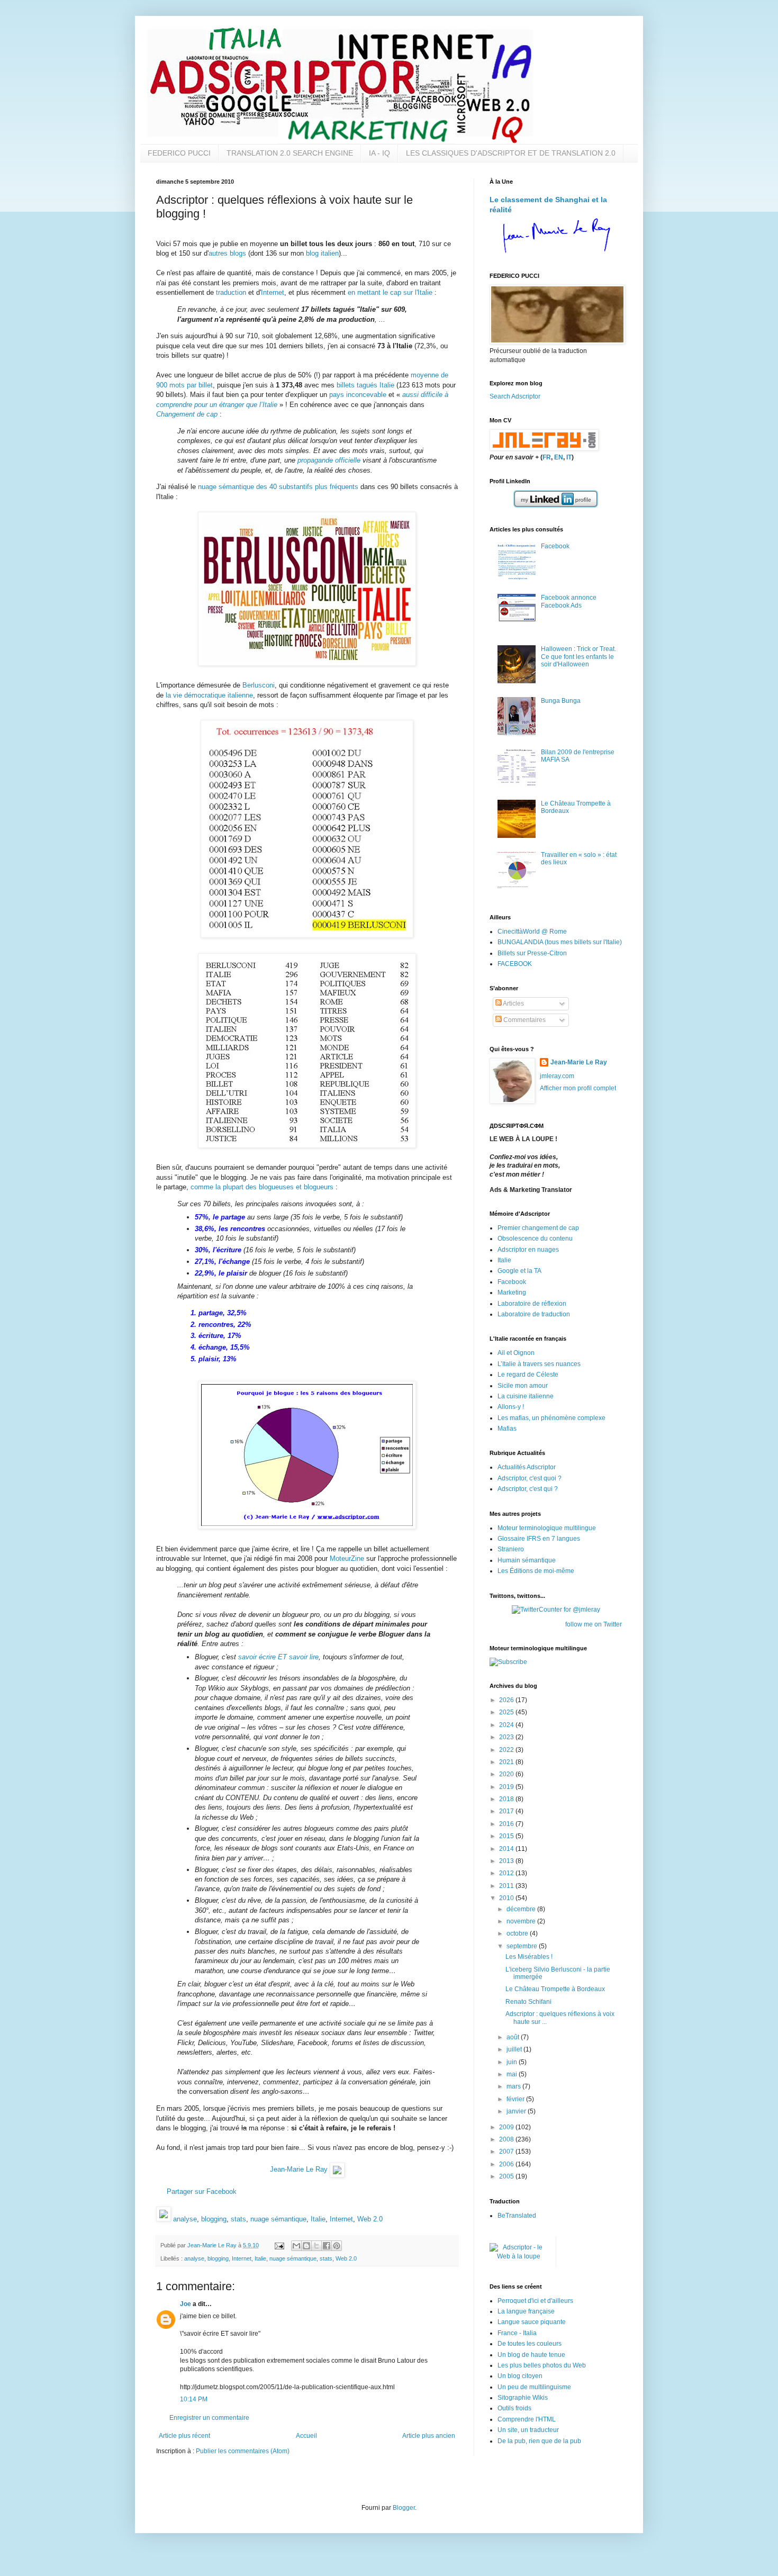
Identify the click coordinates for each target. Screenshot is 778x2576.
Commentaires (524, 1020)
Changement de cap (187, 414)
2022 (507, 1750)
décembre (522, 1909)
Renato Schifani (528, 2002)
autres (218, 253)
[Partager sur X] (316, 2246)
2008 (507, 2139)
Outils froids (514, 2408)
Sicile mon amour (523, 1386)
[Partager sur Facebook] (327, 2246)
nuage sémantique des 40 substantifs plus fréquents (278, 487)
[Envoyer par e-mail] (296, 2246)
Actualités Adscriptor (527, 1467)
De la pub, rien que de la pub (539, 2441)
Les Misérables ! (529, 1957)
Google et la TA (519, 1271)
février (516, 2099)
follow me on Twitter (594, 1624)
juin (513, 2062)
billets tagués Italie (365, 385)
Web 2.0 (370, 2219)
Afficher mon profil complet (578, 1088)
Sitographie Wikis (523, 2398)
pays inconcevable (358, 395)
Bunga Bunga (561, 701)
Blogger (404, 2508)
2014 (507, 1849)
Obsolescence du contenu (535, 1239)
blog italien (322, 253)
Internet (273, 292)
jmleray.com (557, 1076)
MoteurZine (347, 1558)
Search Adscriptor (515, 396)
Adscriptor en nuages (528, 1250)
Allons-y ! (511, 1407)
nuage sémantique (278, 2219)
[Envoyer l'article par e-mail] (279, 2245)
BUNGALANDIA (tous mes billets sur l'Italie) (560, 942)
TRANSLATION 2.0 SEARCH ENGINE (290, 153)
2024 (507, 1725)
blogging (214, 2219)
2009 (507, 2127)
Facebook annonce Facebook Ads (569, 601)
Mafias (507, 1429)
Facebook (555, 546)
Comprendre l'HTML (527, 2419)
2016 (507, 1824)
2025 (507, 1712)
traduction (231, 292)
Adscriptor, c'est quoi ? (530, 1478)
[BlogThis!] (306, 2246)
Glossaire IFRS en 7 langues (539, 1539)
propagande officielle (329, 460)
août (514, 2037)
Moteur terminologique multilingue (547, 1528)
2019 (507, 1787)
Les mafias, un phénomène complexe (551, 1418)
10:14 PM (194, 2399)
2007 (507, 2152)
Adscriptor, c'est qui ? (528, 1489)
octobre (518, 1933)
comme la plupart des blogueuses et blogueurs (262, 1187)
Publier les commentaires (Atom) (243, 2451)
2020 (507, 1774)
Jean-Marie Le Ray (299, 2169)
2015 (507, 1836)
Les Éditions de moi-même (536, 1571)
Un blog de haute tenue (531, 2355)
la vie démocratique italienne (209, 695)
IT (569, 457)
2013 (507, 1861)
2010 (507, 1898)
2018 (507, 1799)
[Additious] (164, 2219)
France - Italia (517, 2333)
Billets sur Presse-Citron (532, 953)
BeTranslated (517, 2216)
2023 (507, 1737)
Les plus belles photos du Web (542, 2365)
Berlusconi (259, 685)
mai (513, 2074)
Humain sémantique (527, 1560)
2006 (507, 2164)
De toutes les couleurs (530, 2344)
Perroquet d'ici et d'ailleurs (535, 2301)
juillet (515, 2049)
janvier (517, 2111)
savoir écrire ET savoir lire (278, 1657)
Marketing (512, 1292)
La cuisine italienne (526, 1396)
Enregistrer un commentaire (209, 2418)
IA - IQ (379, 153)
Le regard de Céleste (528, 1375)
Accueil (306, 2436)
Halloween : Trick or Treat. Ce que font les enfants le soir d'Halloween (578, 657)
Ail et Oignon (516, 1353)
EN (559, 457)
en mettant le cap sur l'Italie (390, 292)
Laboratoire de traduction (534, 1314)
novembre (522, 1921)
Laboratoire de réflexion (532, 1304)
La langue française (526, 2311)
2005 (507, 2176)
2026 (507, 1700)
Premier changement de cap (538, 1228)
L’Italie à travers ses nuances (539, 1364)
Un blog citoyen (520, 2376)
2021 (507, 1762)
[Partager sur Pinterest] (337, 2246)
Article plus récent (184, 2436)
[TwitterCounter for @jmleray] (556, 1610)
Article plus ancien (429, 2436)
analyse (185, 2219)
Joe (186, 2304)
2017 (507, 1811)
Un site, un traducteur (528, 2430)
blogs (238, 253)
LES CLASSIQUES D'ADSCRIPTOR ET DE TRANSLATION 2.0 (511, 153)
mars (514, 2086)
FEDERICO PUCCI (179, 153)
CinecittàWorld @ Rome (532, 932)
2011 (507, 1886)
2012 (507, 1873)
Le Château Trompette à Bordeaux (555, 1989)
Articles (513, 1004)
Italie (318, 2219)
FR (547, 457)
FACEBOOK (515, 964)
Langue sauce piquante (532, 2322)
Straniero (511, 1549)
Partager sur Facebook (202, 2191)
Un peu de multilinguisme (534, 2387)
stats (238, 2219)
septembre (523, 1946)
